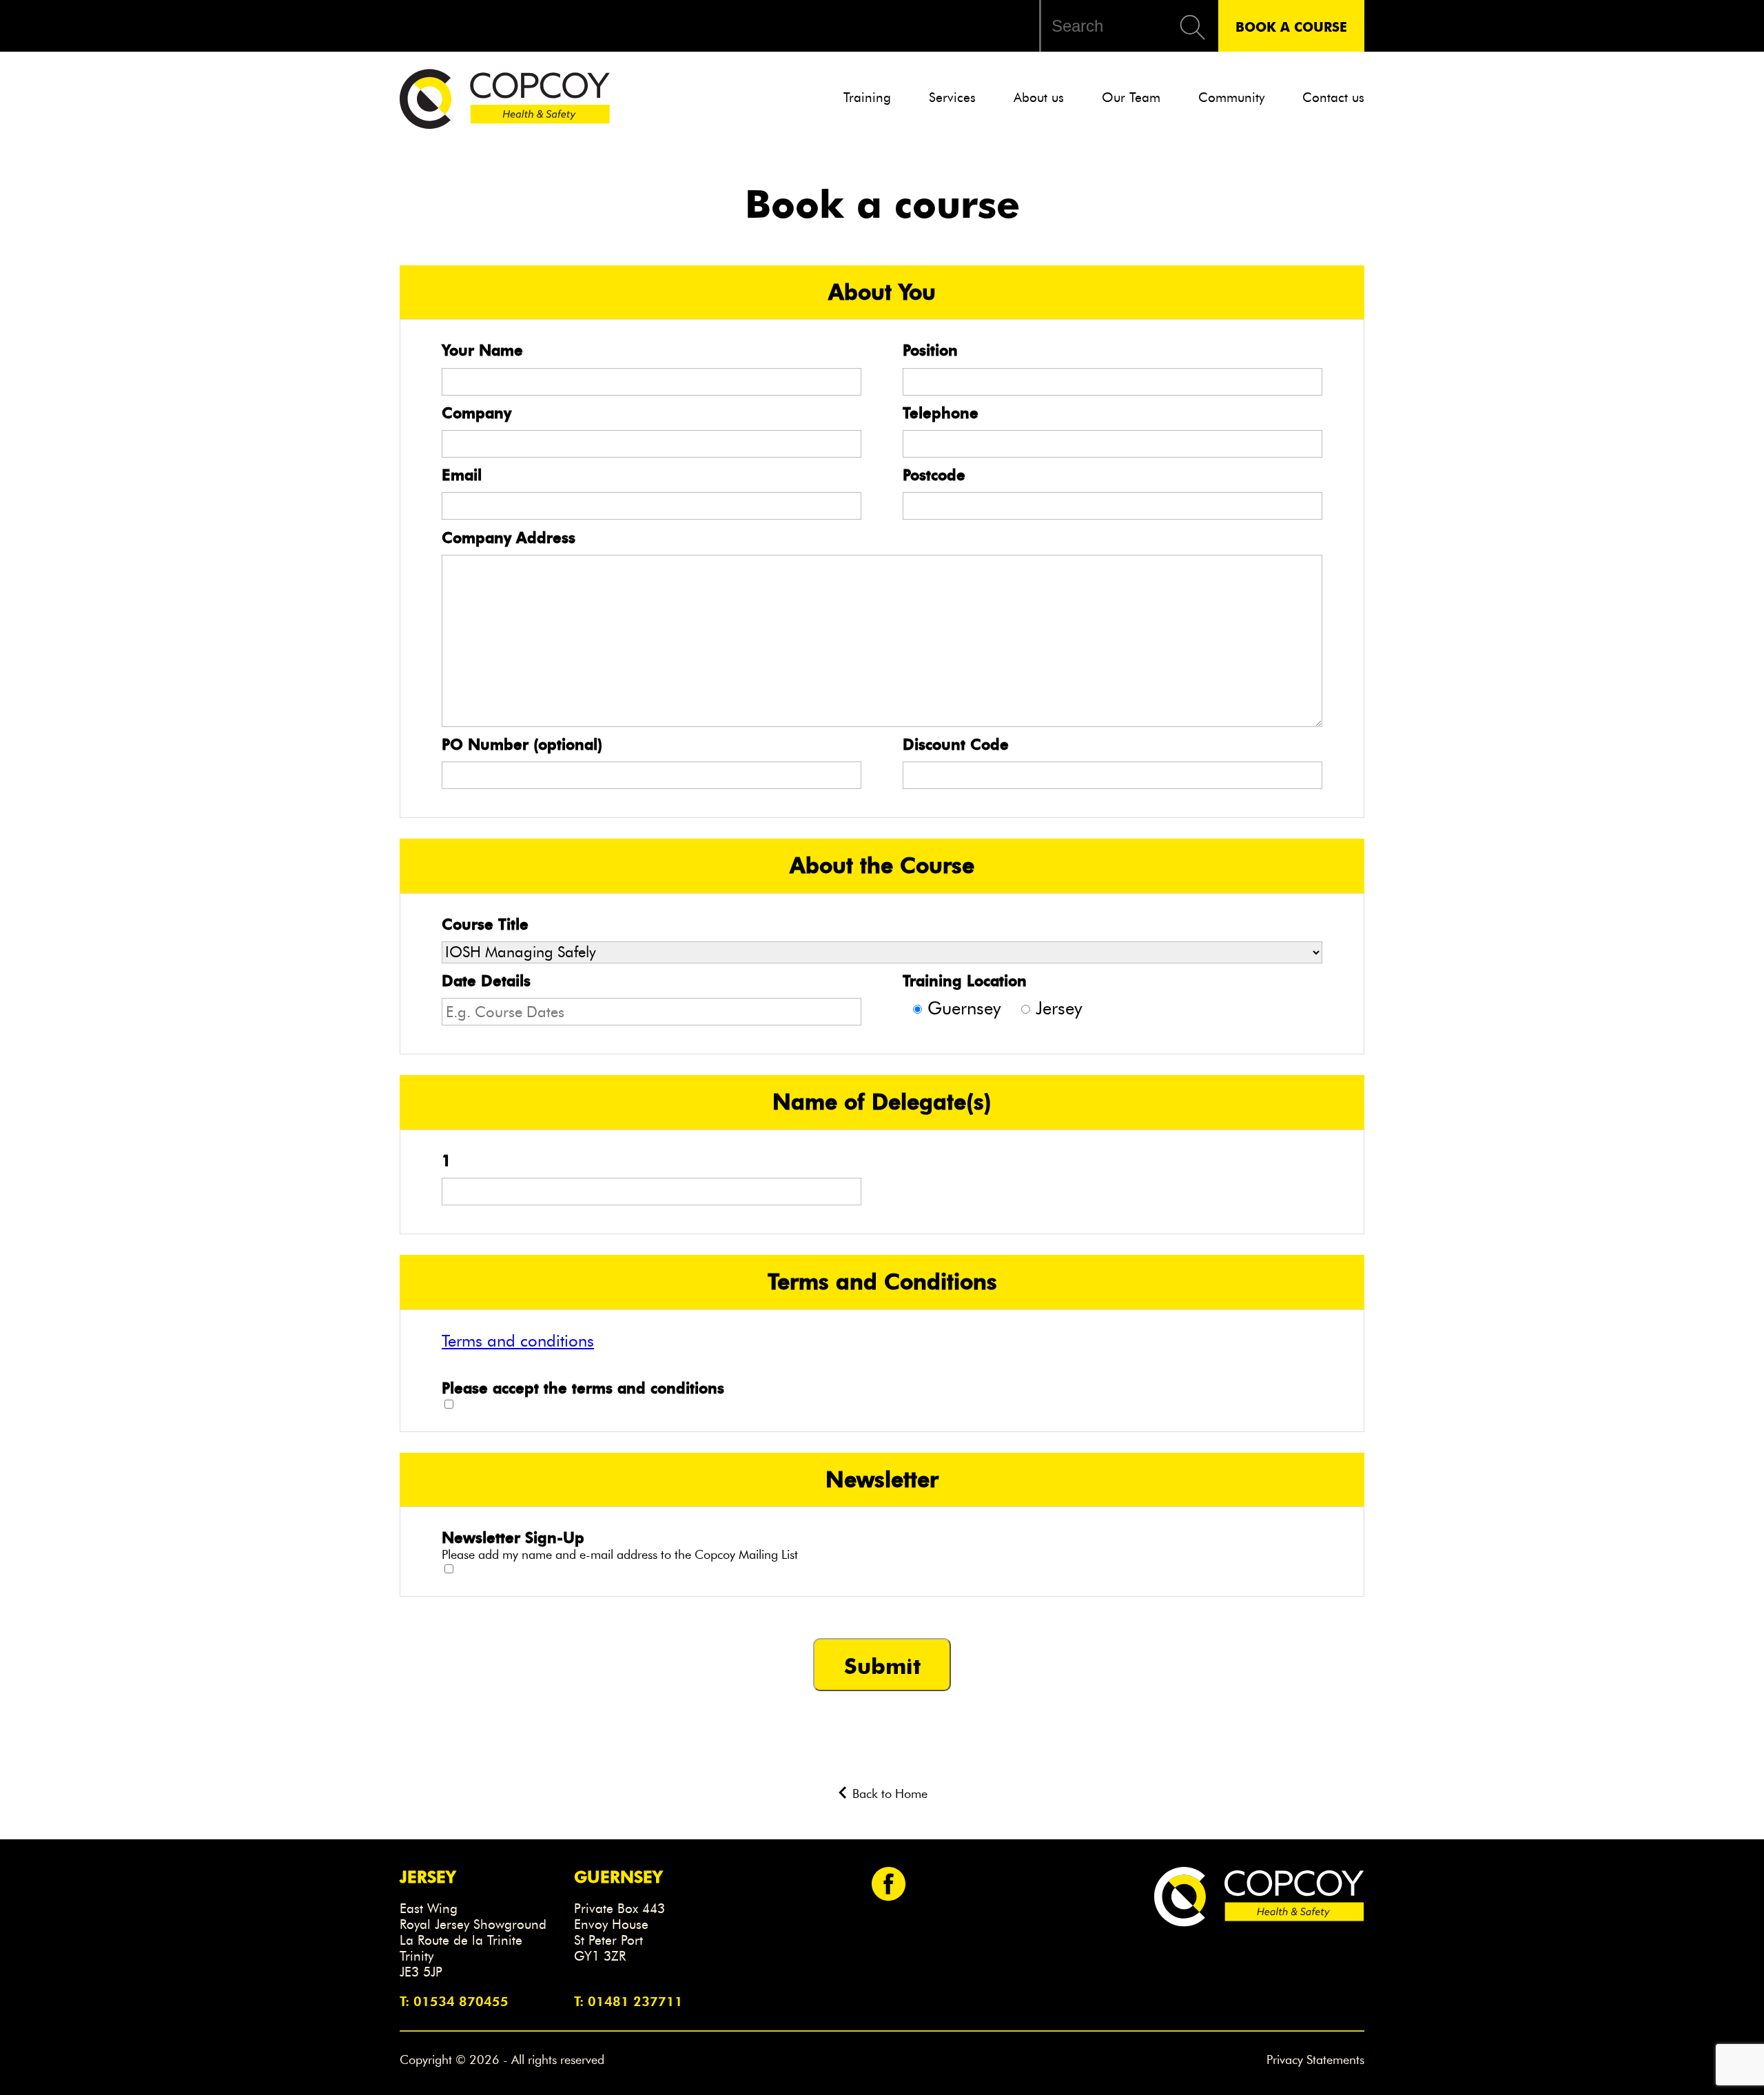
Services (952, 98)
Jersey (1059, 1008)
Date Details (486, 981)
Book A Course (1291, 26)
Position (930, 350)
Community (1231, 98)
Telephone (941, 413)
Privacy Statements (1315, 2060)
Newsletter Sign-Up (513, 1537)
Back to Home (888, 1794)
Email (462, 475)
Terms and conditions (518, 1341)
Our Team (1131, 98)
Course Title (485, 924)
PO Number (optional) (522, 744)
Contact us (1333, 98)
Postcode (934, 475)
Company (476, 413)
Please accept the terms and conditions (583, 1388)
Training (867, 98)
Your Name (482, 350)
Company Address (509, 538)
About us (1039, 98)
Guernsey (964, 1008)
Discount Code (956, 744)
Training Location (965, 981)
